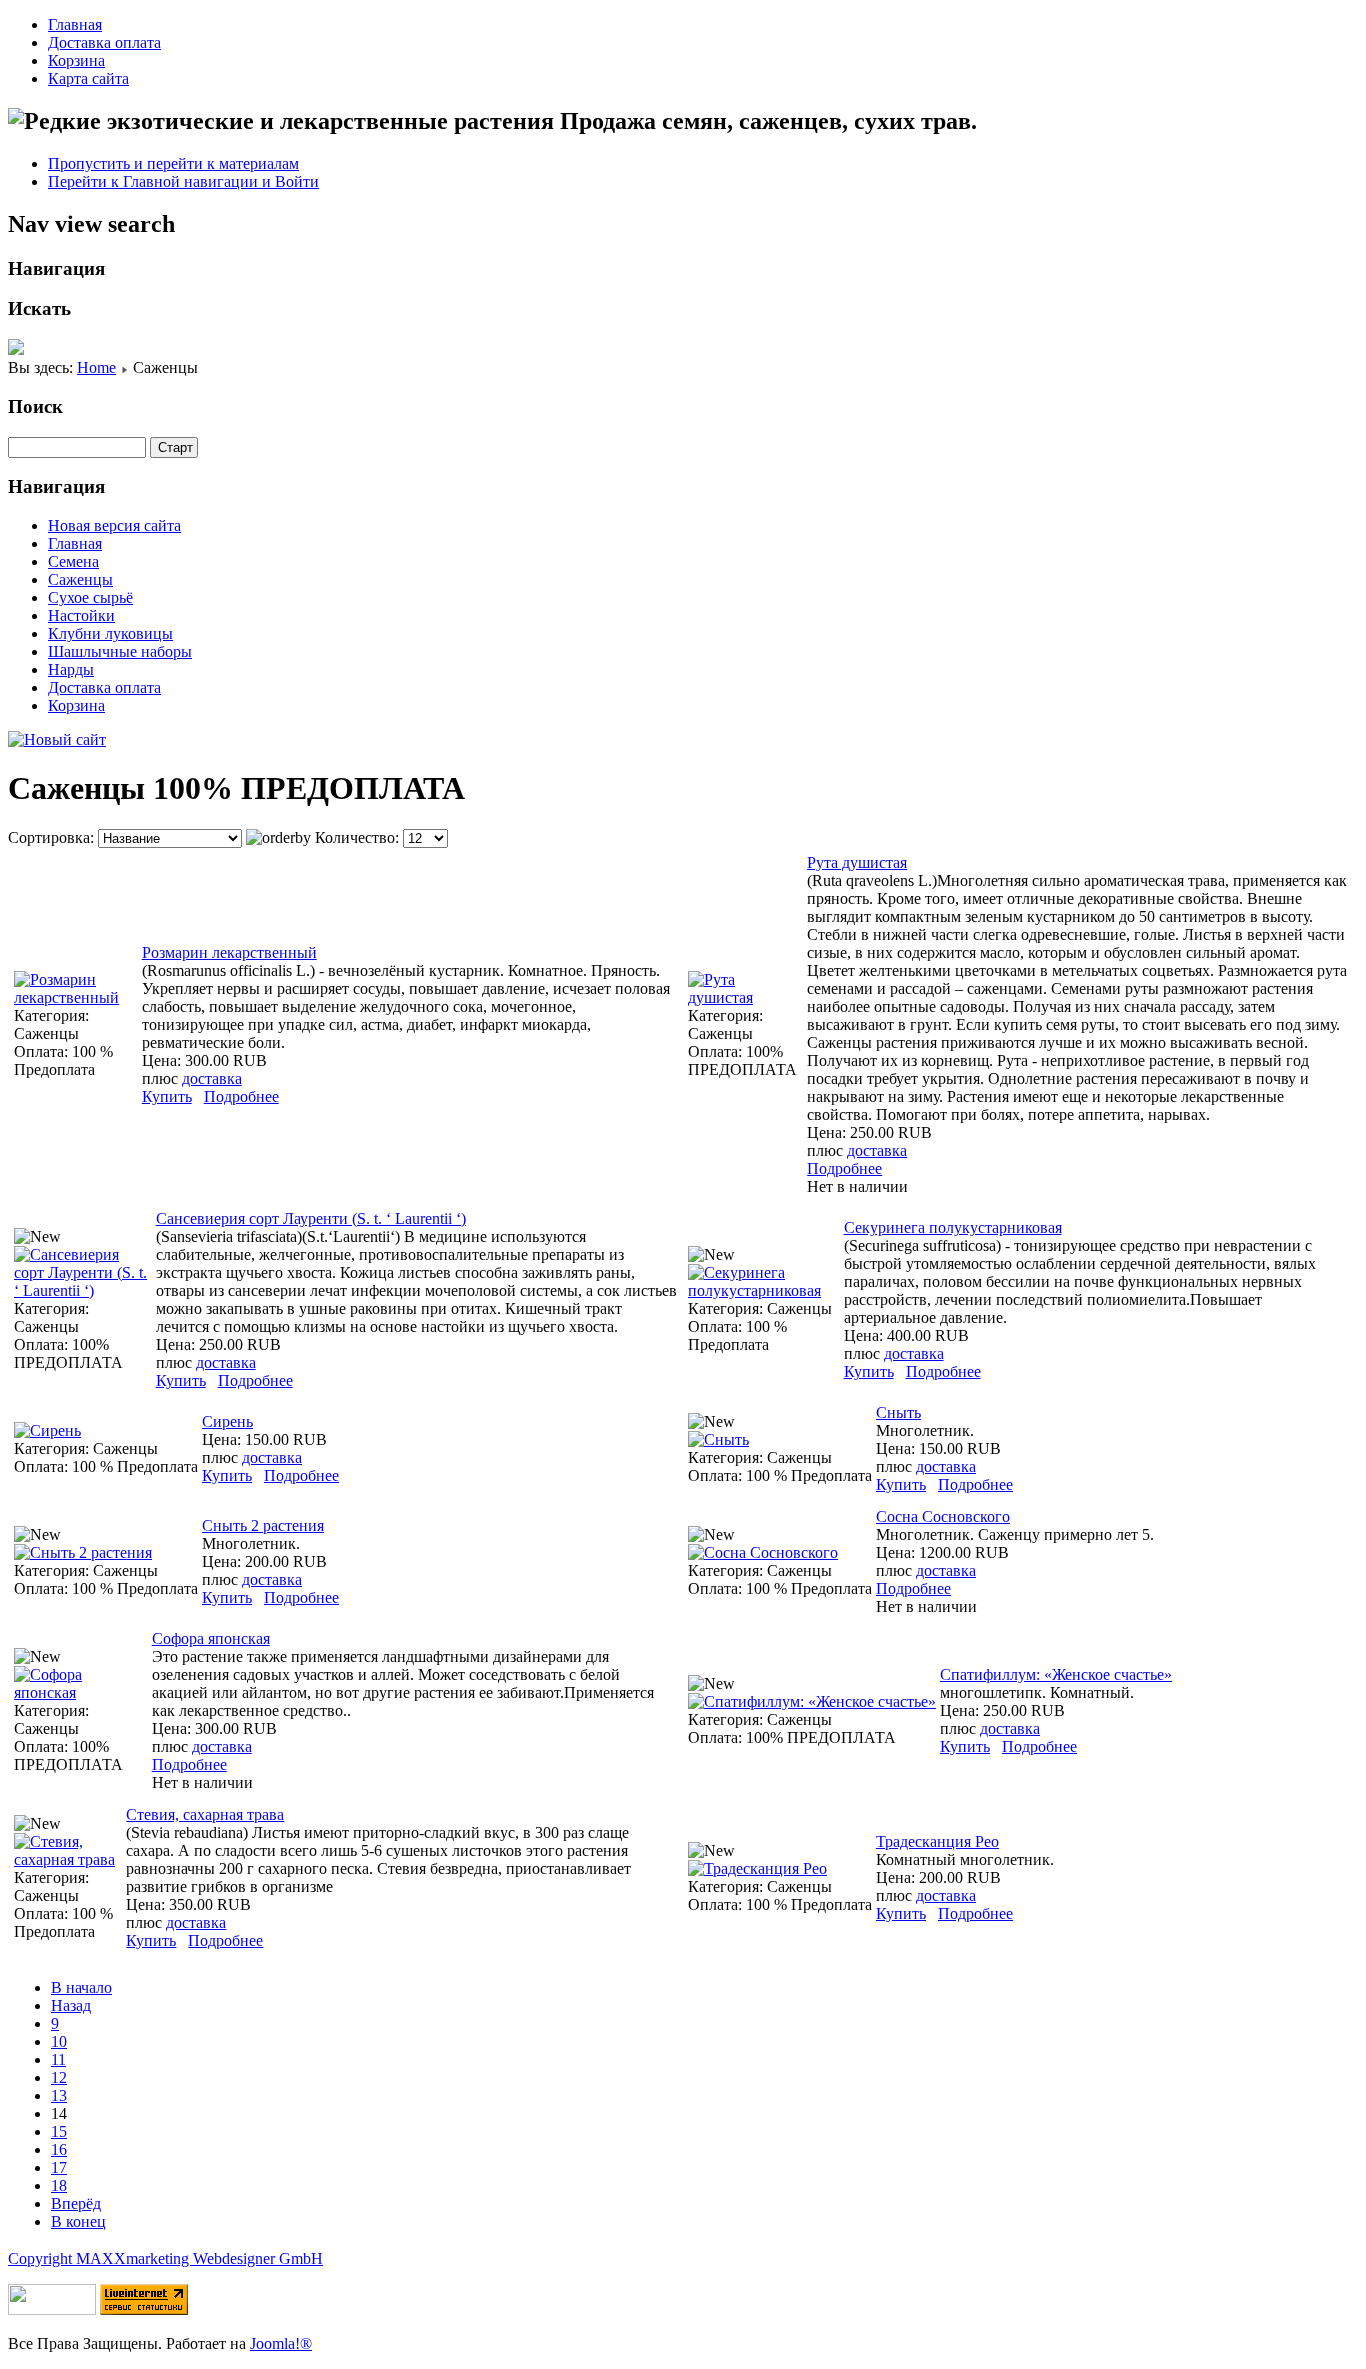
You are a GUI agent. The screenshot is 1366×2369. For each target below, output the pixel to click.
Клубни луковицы (110, 633)
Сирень (227, 1421)
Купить (167, 1096)
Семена (73, 561)
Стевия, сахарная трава (205, 1814)
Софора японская (211, 1638)
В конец (78, 2221)
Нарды (71, 669)
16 (59, 2149)
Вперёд (76, 2203)
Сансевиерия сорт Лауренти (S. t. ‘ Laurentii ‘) (311, 1218)
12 (59, 2077)
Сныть (898, 1412)
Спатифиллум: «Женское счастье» (1056, 1674)
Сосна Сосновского (943, 1516)
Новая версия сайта (114, 525)
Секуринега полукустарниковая (953, 1227)
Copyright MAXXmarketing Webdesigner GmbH (165, 2258)
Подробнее (241, 1096)
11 (58, 2059)
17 (59, 2167)
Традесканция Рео (937, 1841)
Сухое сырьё (90, 597)
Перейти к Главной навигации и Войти (183, 181)
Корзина (76, 60)
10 (59, 2041)
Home (96, 367)
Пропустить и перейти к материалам (173, 163)
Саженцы (80, 579)
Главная (75, 24)
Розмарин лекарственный (229, 952)
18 (59, 2185)
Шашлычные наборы (120, 651)
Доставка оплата (104, 42)
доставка (212, 1078)
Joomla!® (281, 2343)
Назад (71, 2005)
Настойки (81, 615)
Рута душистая (857, 862)
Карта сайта (88, 78)
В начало (81, 1987)
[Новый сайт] (57, 739)
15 (59, 2131)
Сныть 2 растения (263, 1525)
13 (59, 2095)
